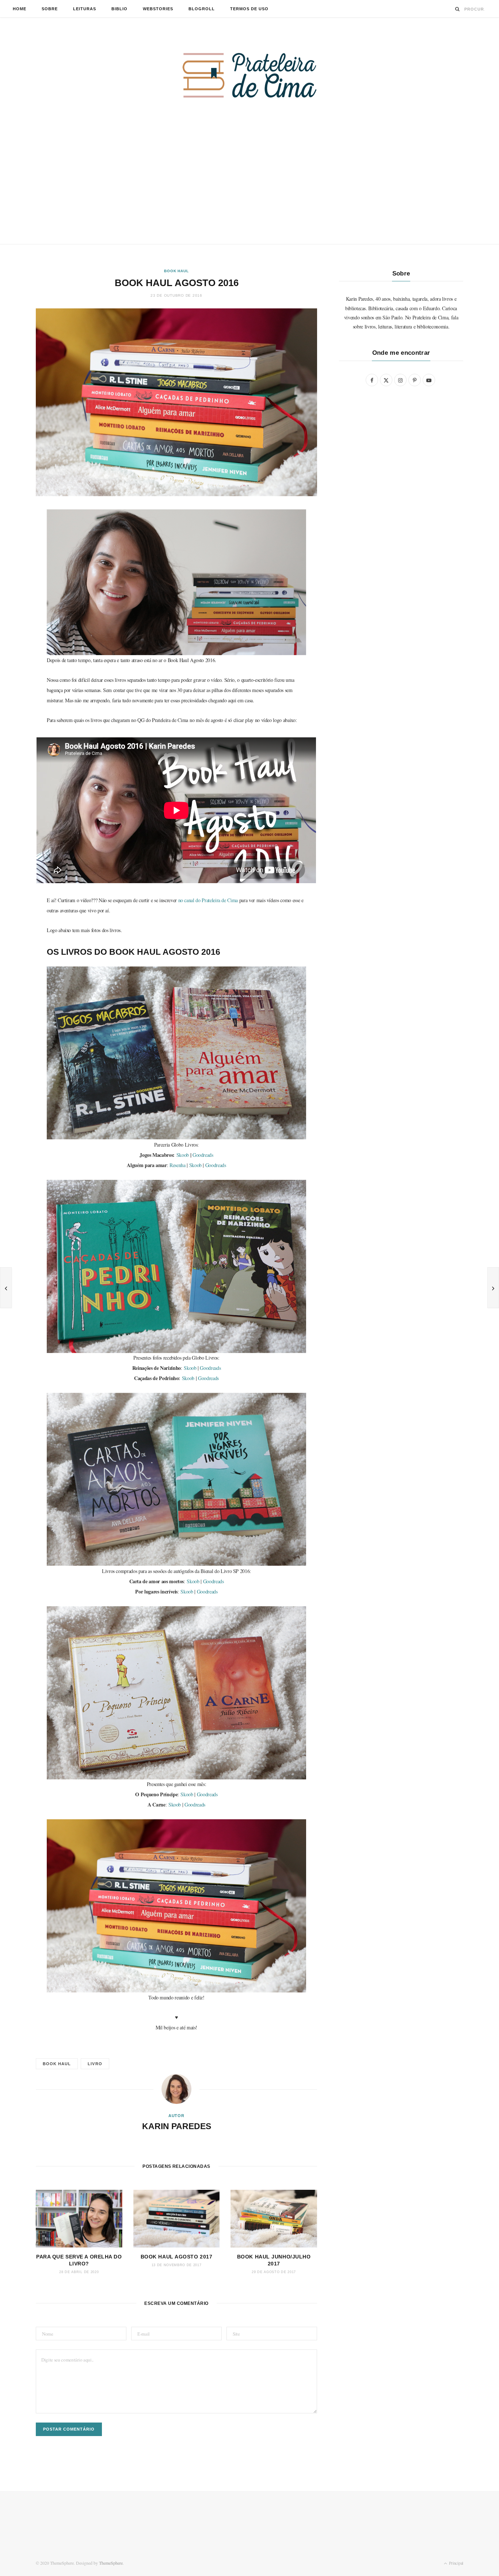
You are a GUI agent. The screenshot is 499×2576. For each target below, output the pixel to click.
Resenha (178, 1165)
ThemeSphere (111, 2563)
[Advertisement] (249, 189)
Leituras (85, 9)
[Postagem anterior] (6, 1288)
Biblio (119, 9)
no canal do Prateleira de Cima (208, 900)
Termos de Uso (249, 9)
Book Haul (176, 271)
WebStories (158, 9)
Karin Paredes (177, 2126)
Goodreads (203, 1155)
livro (95, 2064)
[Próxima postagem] (493, 1288)
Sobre (50, 9)
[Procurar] (458, 9)
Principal (456, 2563)
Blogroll (202, 9)
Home (20, 9)
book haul (57, 2064)
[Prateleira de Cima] (249, 75)
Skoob (183, 1155)
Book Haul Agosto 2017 (177, 2257)
